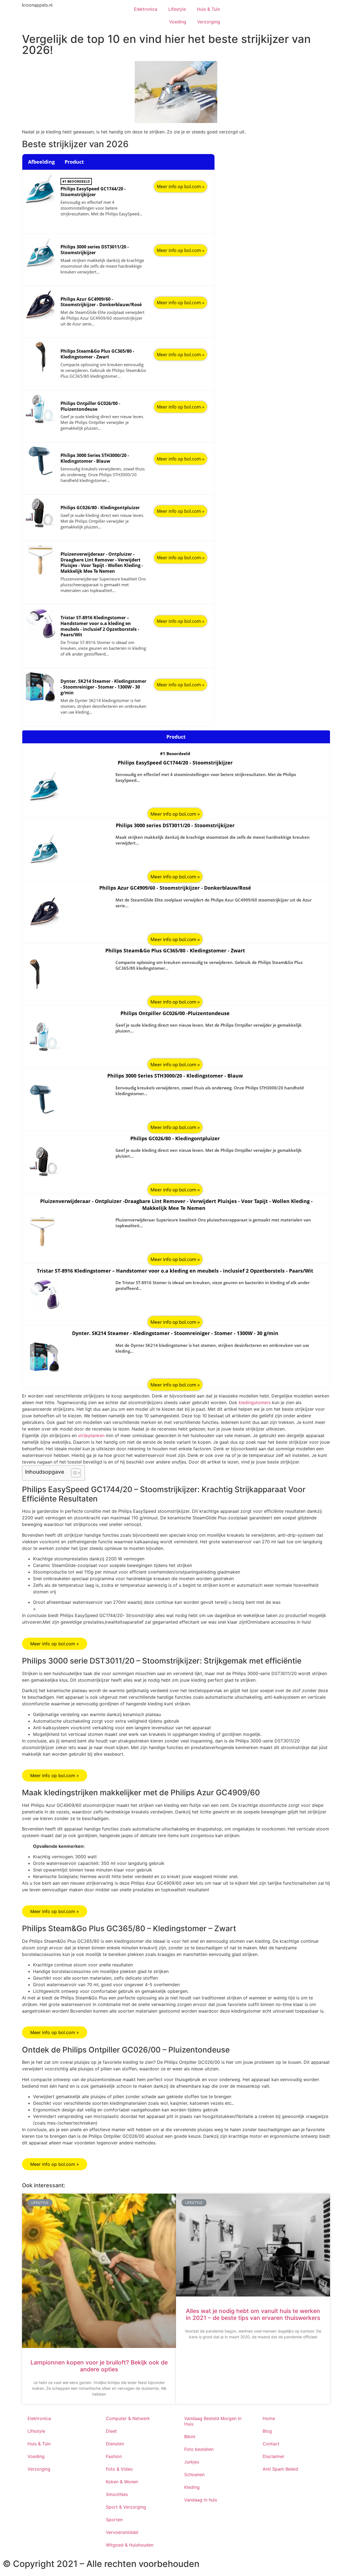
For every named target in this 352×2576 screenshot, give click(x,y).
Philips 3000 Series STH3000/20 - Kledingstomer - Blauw (95, 458)
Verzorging (209, 22)
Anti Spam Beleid (280, 2469)
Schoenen (194, 2474)
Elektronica (146, 9)
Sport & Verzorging (126, 2507)
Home (269, 2418)
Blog (267, 2431)
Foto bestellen (199, 2449)
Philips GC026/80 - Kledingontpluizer (100, 508)
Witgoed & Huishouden (130, 2545)
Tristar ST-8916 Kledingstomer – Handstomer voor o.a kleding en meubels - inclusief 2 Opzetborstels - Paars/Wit (100, 626)
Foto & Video (119, 2469)
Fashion (114, 2456)
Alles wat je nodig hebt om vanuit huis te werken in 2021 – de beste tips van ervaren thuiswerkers (253, 2314)
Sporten (114, 2520)
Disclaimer (273, 2456)
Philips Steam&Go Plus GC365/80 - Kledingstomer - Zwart (97, 354)
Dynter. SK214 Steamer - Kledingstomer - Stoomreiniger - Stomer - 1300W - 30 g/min (103, 687)
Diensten (115, 2444)
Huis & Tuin (208, 9)
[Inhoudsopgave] (76, 1473)
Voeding (178, 22)
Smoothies (117, 2494)
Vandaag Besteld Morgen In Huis (213, 2421)
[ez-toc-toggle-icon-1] (73, 1473)
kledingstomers (255, 1402)
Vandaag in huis (201, 2500)
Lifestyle (177, 9)
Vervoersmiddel (122, 2532)
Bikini (190, 2437)
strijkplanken (91, 1435)
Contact (271, 2444)
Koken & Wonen (122, 2482)
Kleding (192, 2487)
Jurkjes (192, 2462)
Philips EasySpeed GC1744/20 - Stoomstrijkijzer (93, 192)
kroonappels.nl (37, 5)
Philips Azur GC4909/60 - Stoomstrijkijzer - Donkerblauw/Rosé (101, 302)
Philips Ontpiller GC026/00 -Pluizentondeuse (90, 406)
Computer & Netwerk (128, 2418)
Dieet (111, 2431)
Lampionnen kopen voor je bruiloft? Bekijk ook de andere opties (99, 2366)
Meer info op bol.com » (181, 187)
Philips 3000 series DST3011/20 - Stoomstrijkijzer (95, 250)
